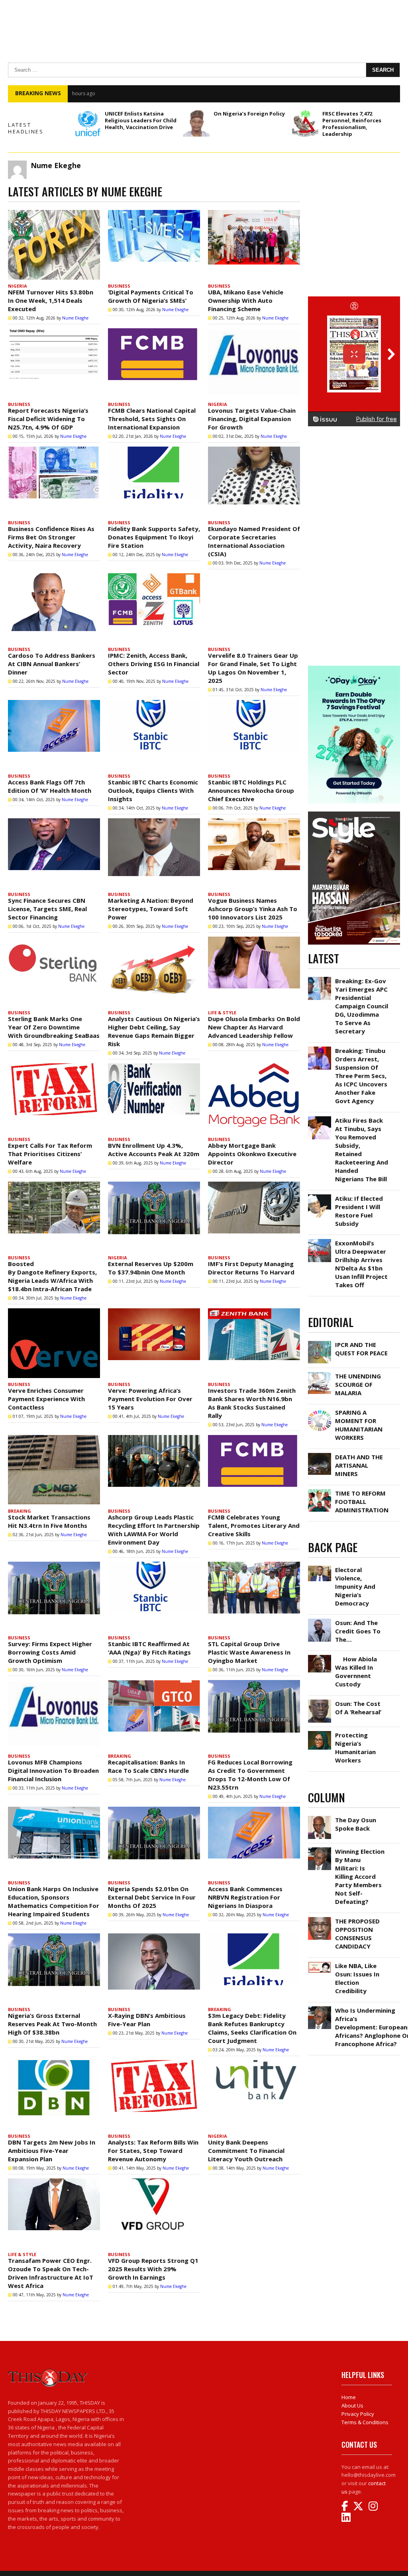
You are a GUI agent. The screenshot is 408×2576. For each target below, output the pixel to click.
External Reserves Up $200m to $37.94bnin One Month (151, 1268)
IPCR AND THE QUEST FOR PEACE (361, 1349)
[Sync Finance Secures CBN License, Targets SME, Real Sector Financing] (54, 853)
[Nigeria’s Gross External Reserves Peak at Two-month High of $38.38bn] (54, 1968)
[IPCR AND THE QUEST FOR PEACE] (320, 1343)
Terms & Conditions (365, 2422)
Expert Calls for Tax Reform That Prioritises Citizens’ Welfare (50, 1154)
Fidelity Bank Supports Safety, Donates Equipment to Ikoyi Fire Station (154, 537)
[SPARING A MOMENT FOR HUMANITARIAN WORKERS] (320, 1410)
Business (119, 286)
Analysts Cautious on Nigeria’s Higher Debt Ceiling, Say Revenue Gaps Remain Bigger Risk (154, 1031)
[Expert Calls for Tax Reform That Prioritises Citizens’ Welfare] (54, 1098)
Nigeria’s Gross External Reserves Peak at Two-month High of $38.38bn (52, 2024)
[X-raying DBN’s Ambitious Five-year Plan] (154, 1968)
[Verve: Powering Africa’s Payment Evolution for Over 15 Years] (154, 1343)
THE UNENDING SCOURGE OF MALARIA (358, 1384)
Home (349, 2397)
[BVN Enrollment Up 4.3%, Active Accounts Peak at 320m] (154, 1098)
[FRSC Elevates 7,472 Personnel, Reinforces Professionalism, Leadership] (305, 124)
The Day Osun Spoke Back (356, 1824)
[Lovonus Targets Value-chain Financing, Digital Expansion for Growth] (254, 363)
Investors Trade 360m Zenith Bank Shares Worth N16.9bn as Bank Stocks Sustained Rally (252, 1403)
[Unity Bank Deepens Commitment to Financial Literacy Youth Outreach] (254, 2095)
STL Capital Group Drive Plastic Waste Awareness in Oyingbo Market (249, 1652)
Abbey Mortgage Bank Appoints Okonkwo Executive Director (252, 1154)
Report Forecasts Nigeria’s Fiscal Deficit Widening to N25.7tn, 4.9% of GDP (48, 419)
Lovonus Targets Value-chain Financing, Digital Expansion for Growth (252, 419)
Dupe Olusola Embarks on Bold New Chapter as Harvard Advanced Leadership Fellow (254, 1027)
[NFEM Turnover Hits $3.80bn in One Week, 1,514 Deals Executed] (54, 245)
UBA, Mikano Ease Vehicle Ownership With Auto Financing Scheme (246, 300)
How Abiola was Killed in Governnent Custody (356, 1671)
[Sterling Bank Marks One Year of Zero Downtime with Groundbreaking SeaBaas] (54, 971)
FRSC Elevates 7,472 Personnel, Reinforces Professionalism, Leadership (352, 124)
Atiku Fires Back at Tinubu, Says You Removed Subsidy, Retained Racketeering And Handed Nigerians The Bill (222, 93)
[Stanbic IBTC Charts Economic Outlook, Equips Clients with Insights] (154, 735)
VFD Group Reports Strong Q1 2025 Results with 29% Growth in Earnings (153, 2269)
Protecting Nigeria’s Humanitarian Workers (355, 1748)
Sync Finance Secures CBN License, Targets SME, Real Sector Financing (47, 909)
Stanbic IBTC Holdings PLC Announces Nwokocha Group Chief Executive (251, 790)
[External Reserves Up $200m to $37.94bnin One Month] (154, 1216)
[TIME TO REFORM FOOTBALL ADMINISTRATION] (320, 1491)
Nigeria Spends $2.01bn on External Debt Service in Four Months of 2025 (152, 1897)
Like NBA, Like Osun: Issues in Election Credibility (357, 1978)
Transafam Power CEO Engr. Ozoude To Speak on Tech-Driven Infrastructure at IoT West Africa (51, 2273)
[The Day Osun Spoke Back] (320, 1818)
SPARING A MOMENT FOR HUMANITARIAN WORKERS (359, 1425)
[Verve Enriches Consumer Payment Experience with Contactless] (54, 1343)
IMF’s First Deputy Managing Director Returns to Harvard (251, 1268)
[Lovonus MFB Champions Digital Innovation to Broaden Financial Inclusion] (54, 1715)
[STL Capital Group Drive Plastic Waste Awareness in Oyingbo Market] (254, 1597)
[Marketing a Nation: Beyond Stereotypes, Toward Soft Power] (154, 853)
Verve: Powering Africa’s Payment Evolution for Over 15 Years (150, 1399)
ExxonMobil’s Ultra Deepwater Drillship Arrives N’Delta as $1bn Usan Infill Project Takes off (361, 1264)
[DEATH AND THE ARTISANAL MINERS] (320, 1455)
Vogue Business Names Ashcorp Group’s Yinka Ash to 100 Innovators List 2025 (253, 909)
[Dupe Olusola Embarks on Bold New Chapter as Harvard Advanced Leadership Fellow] (254, 971)
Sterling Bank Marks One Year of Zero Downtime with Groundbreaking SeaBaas (54, 1027)
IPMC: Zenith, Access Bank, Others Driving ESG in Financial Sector (154, 664)
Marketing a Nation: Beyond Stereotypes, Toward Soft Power (151, 909)
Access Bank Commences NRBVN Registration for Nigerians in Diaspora (245, 1897)
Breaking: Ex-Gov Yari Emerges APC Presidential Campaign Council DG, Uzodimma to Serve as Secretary (362, 1006)
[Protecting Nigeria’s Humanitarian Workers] (320, 1733)
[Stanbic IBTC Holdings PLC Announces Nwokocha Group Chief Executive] (254, 735)
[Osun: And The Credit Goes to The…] (320, 1621)
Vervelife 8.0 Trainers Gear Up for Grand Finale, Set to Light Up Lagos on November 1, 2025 (253, 668)
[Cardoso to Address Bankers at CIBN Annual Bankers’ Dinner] (54, 608)
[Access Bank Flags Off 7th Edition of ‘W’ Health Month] (54, 735)
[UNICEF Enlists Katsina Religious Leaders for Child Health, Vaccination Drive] (88, 124)
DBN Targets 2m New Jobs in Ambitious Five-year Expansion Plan (52, 2151)
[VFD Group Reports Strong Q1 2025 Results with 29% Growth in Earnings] (154, 2213)
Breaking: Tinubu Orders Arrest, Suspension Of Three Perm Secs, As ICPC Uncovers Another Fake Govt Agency (361, 1076)
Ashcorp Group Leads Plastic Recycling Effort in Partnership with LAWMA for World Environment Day (154, 1530)
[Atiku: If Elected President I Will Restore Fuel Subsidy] (320, 1196)
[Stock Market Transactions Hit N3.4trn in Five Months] (54, 1470)
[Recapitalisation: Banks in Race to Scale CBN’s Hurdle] (154, 1715)
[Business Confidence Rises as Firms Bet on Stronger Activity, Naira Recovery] (54, 481)
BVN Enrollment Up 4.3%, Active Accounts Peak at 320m (154, 1150)
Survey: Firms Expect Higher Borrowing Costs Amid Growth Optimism (50, 1652)
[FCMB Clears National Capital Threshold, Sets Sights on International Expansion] (154, 363)
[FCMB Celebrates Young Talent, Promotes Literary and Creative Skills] (254, 1470)
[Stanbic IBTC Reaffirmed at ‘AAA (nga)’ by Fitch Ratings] (154, 1597)
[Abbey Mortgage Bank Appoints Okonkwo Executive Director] (254, 1098)
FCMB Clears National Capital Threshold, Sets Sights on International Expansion (152, 419)
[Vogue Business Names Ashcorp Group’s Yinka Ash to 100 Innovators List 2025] (254, 853)
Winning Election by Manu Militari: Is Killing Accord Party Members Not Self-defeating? (360, 1876)
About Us (352, 2405)
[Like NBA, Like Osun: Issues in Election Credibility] (320, 1964)
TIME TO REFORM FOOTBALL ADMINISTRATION (362, 1502)
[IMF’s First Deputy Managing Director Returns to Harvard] (254, 1216)
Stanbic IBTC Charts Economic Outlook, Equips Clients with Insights (153, 790)
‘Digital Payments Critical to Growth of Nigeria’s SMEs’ (151, 296)
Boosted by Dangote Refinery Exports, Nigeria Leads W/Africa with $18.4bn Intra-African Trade (52, 1276)
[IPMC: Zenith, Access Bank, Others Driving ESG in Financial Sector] (154, 608)
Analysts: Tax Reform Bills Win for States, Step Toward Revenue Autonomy (153, 2151)
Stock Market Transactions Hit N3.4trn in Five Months (49, 1521)
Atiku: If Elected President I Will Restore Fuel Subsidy (359, 1211)
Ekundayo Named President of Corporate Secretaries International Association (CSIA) (254, 541)
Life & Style (222, 1013)
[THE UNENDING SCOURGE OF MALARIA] (320, 1374)
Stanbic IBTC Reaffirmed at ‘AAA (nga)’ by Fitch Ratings (149, 1648)
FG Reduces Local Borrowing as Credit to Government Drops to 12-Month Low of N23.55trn (250, 1775)
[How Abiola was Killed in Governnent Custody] (320, 1657)
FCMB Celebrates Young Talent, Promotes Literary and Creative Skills (254, 1525)
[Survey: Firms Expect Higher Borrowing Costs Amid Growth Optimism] (54, 1597)
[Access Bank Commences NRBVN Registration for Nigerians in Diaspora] (254, 1842)
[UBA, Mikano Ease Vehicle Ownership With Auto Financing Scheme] (254, 245)
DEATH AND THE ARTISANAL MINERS (359, 1465)
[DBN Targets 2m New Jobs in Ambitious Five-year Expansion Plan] (54, 2095)
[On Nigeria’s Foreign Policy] (196, 124)
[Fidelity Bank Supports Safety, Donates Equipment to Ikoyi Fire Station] (154, 481)
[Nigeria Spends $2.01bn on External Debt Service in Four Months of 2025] (154, 1842)
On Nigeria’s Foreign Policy (249, 114)
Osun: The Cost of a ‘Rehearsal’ (358, 1708)
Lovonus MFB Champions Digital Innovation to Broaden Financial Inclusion (53, 1770)
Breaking (20, 1511)
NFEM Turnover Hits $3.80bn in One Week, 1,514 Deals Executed (51, 300)
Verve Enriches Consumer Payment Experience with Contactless (46, 1399)
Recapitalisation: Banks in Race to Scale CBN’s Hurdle (148, 1766)
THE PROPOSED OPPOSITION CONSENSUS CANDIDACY (357, 1934)
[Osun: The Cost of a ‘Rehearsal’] (320, 1702)
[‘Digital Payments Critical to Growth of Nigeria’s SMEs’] (154, 245)
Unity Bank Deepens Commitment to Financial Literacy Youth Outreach (246, 2151)
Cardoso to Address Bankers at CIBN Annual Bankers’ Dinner (52, 664)
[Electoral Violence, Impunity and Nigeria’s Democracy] (320, 1568)
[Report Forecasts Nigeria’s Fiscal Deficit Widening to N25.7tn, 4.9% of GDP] (54, 363)
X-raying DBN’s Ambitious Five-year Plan (147, 2020)
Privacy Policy (358, 2414)
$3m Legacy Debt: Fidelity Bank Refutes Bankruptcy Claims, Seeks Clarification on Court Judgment (252, 2028)
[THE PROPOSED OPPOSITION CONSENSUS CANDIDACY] (320, 1919)
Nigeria (18, 286)
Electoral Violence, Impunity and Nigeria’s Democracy (355, 1586)
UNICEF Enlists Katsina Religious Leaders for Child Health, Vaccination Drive (141, 120)
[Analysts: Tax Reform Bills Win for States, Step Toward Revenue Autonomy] (154, 2095)
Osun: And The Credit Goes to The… (358, 1631)
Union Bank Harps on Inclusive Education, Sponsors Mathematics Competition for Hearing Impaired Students (54, 1901)
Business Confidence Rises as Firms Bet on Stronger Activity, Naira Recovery (51, 537)
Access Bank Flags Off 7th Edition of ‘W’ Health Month (50, 786)
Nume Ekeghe (75, 318)
